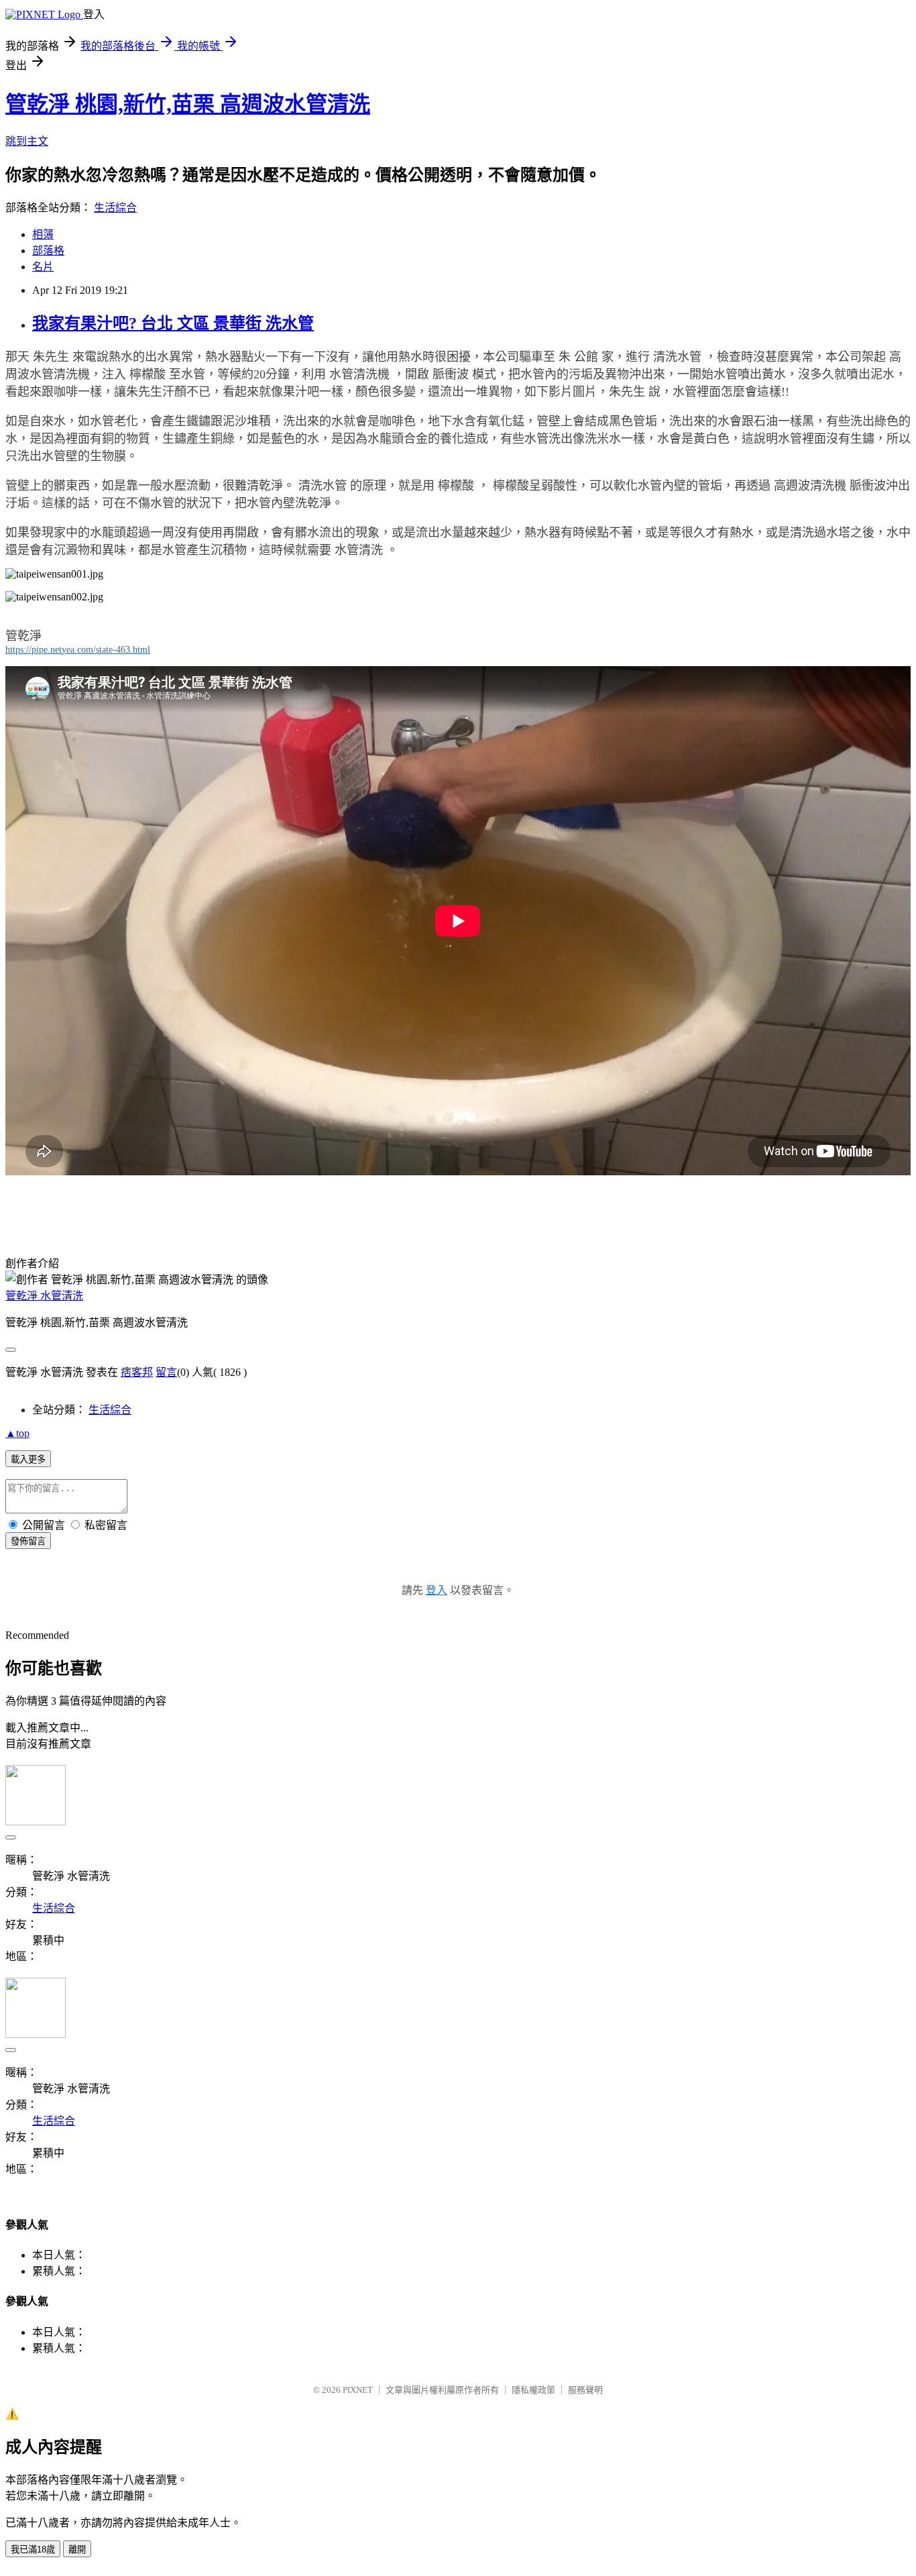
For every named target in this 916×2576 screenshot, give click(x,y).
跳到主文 (27, 141)
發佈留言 (28, 1541)
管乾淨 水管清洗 (44, 1296)
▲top (17, 1433)
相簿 (43, 234)
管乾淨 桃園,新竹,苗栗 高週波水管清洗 (188, 104)
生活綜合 (115, 208)
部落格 (48, 251)
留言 (166, 1372)
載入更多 (28, 1459)
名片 (43, 267)
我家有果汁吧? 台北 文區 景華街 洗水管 (173, 323)
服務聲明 (585, 2390)
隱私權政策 (533, 2390)
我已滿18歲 (33, 2550)
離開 (77, 2550)
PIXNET (358, 2390)
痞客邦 (137, 1372)
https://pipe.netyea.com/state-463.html (78, 650)
